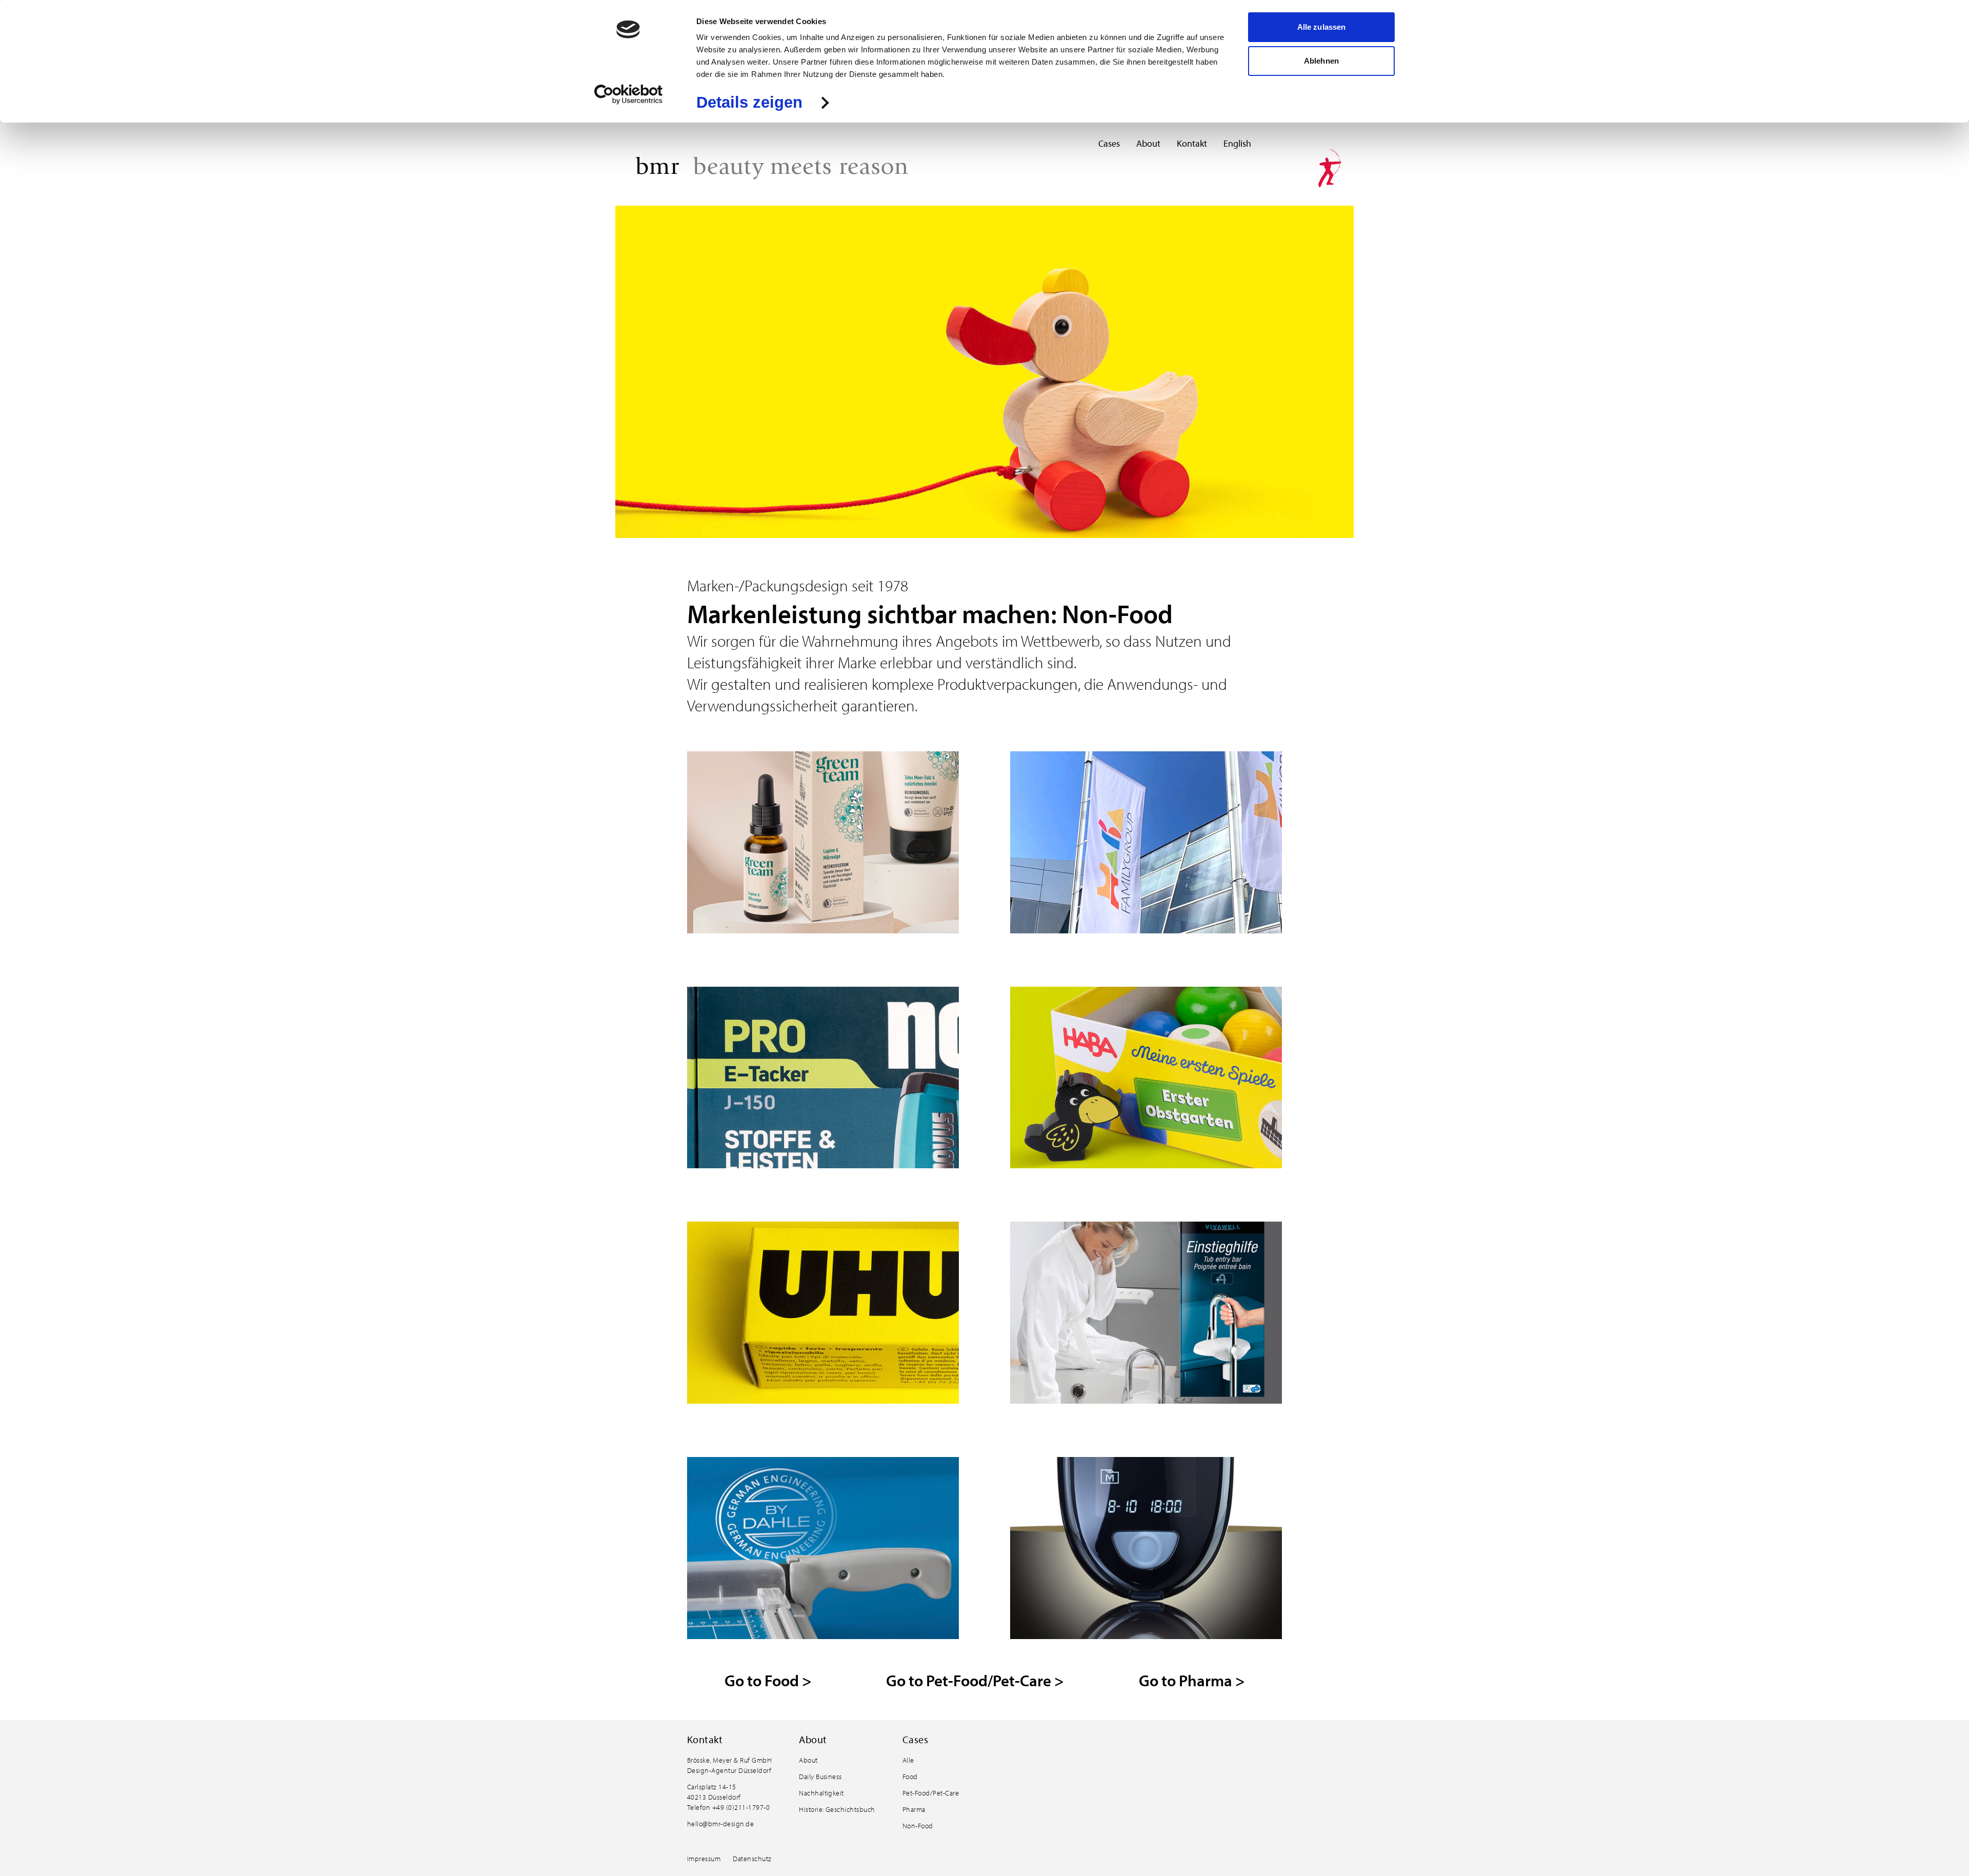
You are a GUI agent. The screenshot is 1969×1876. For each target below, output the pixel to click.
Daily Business (820, 1777)
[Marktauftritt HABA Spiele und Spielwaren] (1146, 1079)
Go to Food (768, 1680)
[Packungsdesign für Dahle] (823, 1549)
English (1237, 143)
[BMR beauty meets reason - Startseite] (772, 168)
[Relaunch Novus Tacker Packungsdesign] (823, 1079)
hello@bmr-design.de (720, 1824)
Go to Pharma (1192, 1680)
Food (910, 1777)
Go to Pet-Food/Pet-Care (975, 1680)
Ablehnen (1321, 61)
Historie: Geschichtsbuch (837, 1809)
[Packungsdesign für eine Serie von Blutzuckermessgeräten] (1146, 1549)
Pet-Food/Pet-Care (931, 1793)
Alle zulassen (1321, 27)
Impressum (704, 1859)
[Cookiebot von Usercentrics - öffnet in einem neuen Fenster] (628, 94)
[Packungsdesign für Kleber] (823, 1314)
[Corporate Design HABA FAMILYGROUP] (1146, 843)
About (1148, 143)
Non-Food (918, 1826)
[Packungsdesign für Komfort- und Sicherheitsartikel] (1146, 1314)
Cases (1109, 143)
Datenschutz (752, 1859)
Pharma (914, 1809)
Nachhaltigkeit (821, 1793)
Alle (908, 1760)
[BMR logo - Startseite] (1330, 168)
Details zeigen (749, 103)
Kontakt (1192, 143)
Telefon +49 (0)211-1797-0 (728, 1807)
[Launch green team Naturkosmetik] (823, 843)
